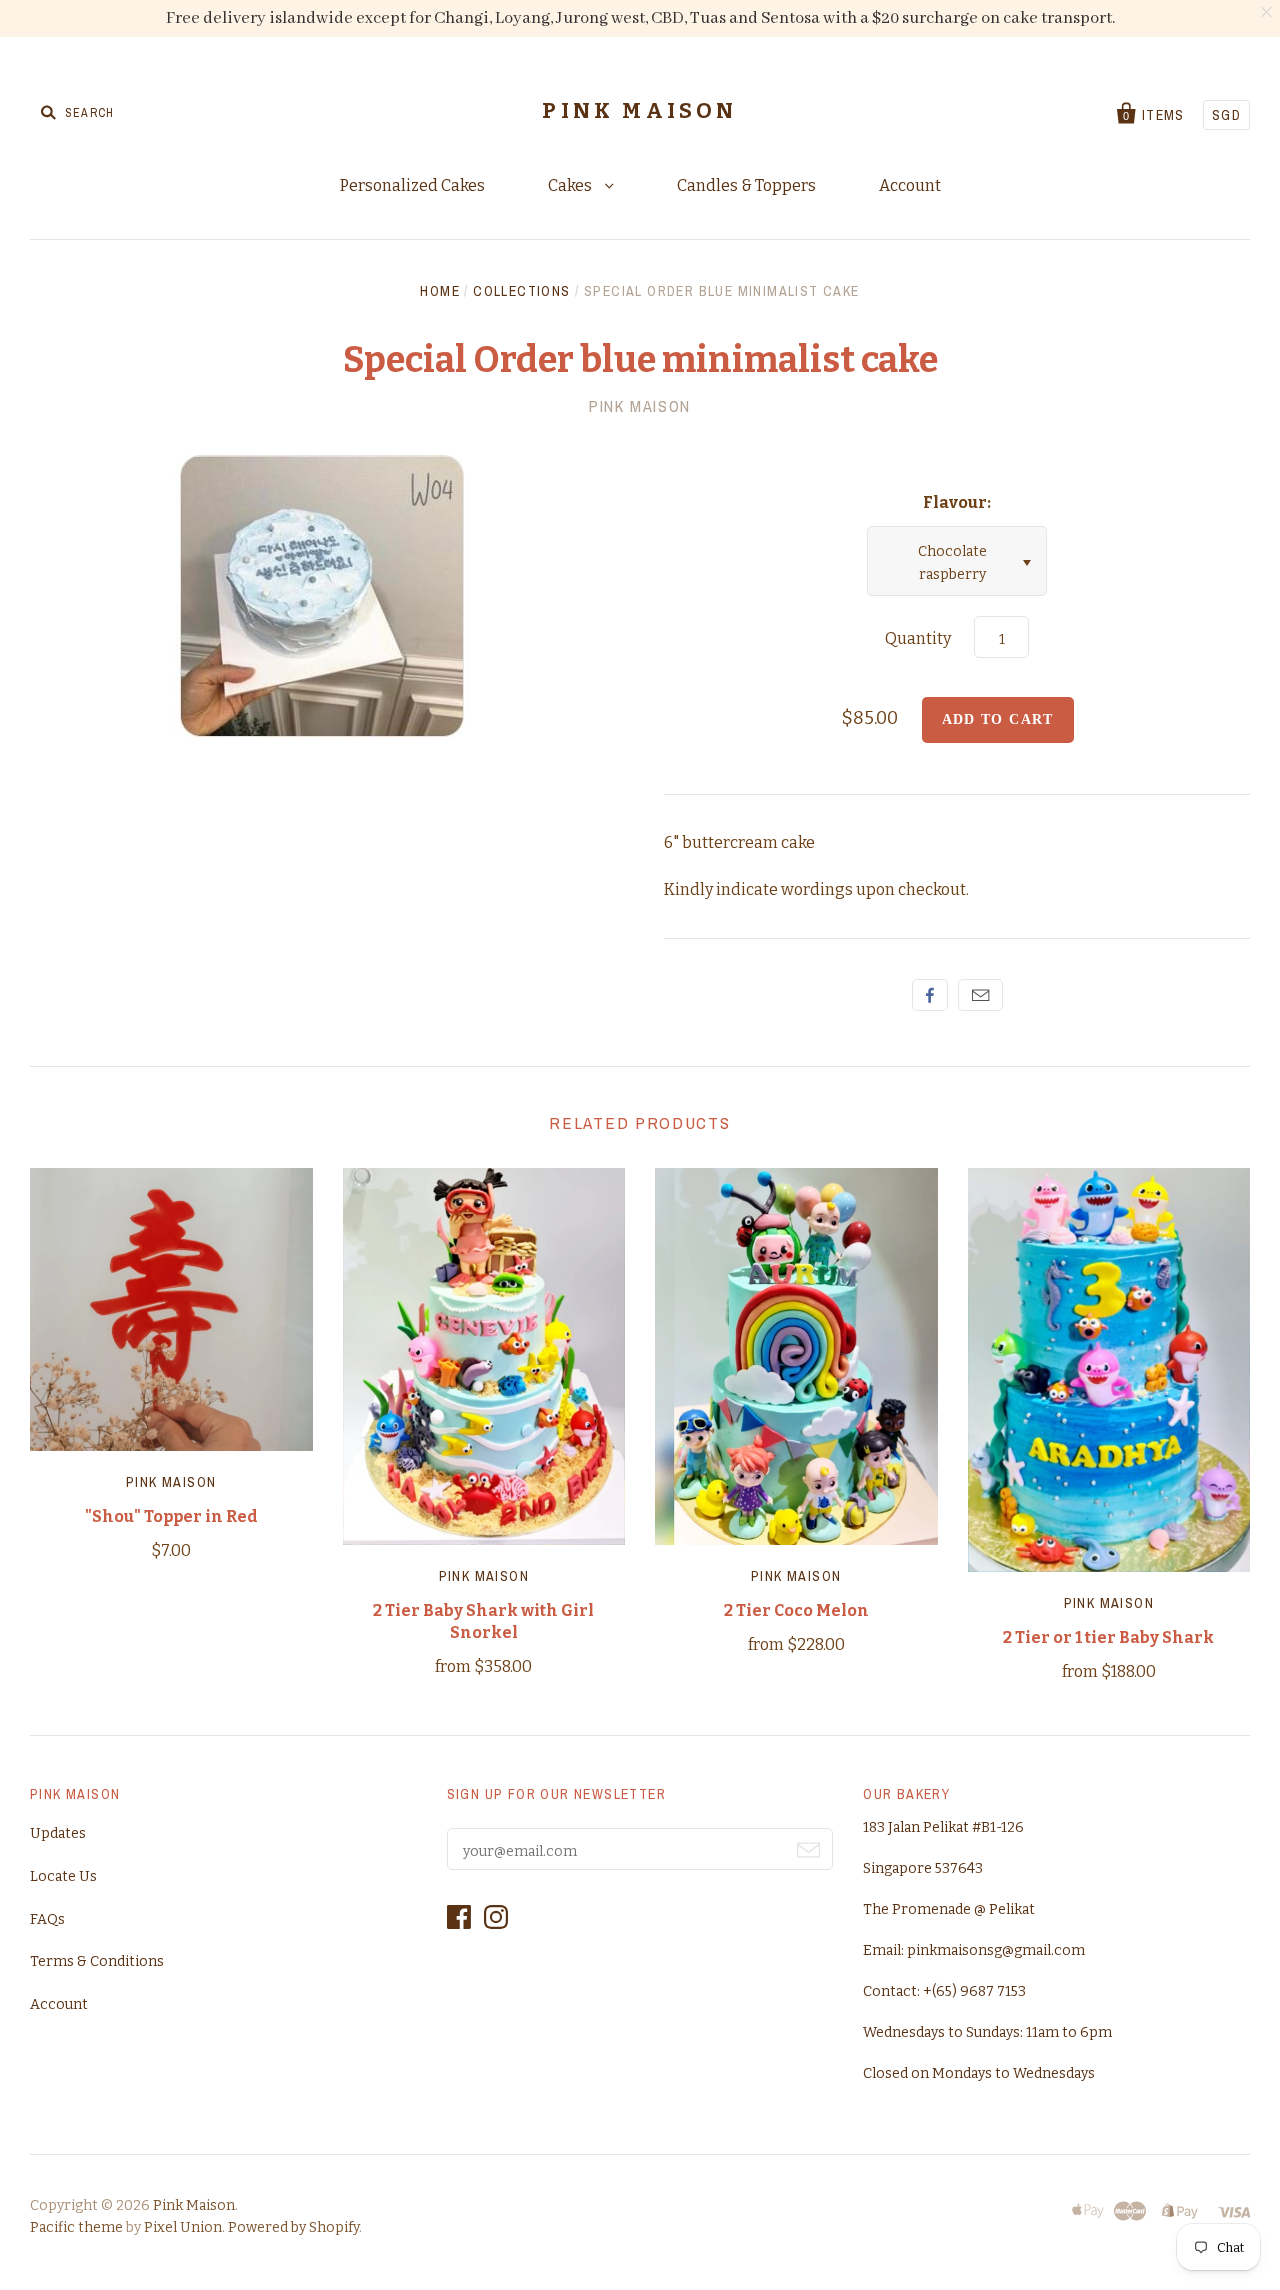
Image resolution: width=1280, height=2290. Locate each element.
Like (930, 995)
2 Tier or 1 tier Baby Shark (1108, 1637)
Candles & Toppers (746, 185)
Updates (58, 1833)
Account (910, 185)
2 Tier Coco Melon (796, 1610)
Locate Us (63, 1876)
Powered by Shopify (293, 2227)
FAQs (47, 1919)
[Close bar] (1267, 12)
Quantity (918, 638)
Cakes (571, 185)
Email (980, 995)
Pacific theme (76, 2227)
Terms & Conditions (97, 1961)
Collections (521, 291)
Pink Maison (639, 111)
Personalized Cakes (412, 185)
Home (440, 291)
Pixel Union (183, 2227)
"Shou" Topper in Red (171, 1516)
